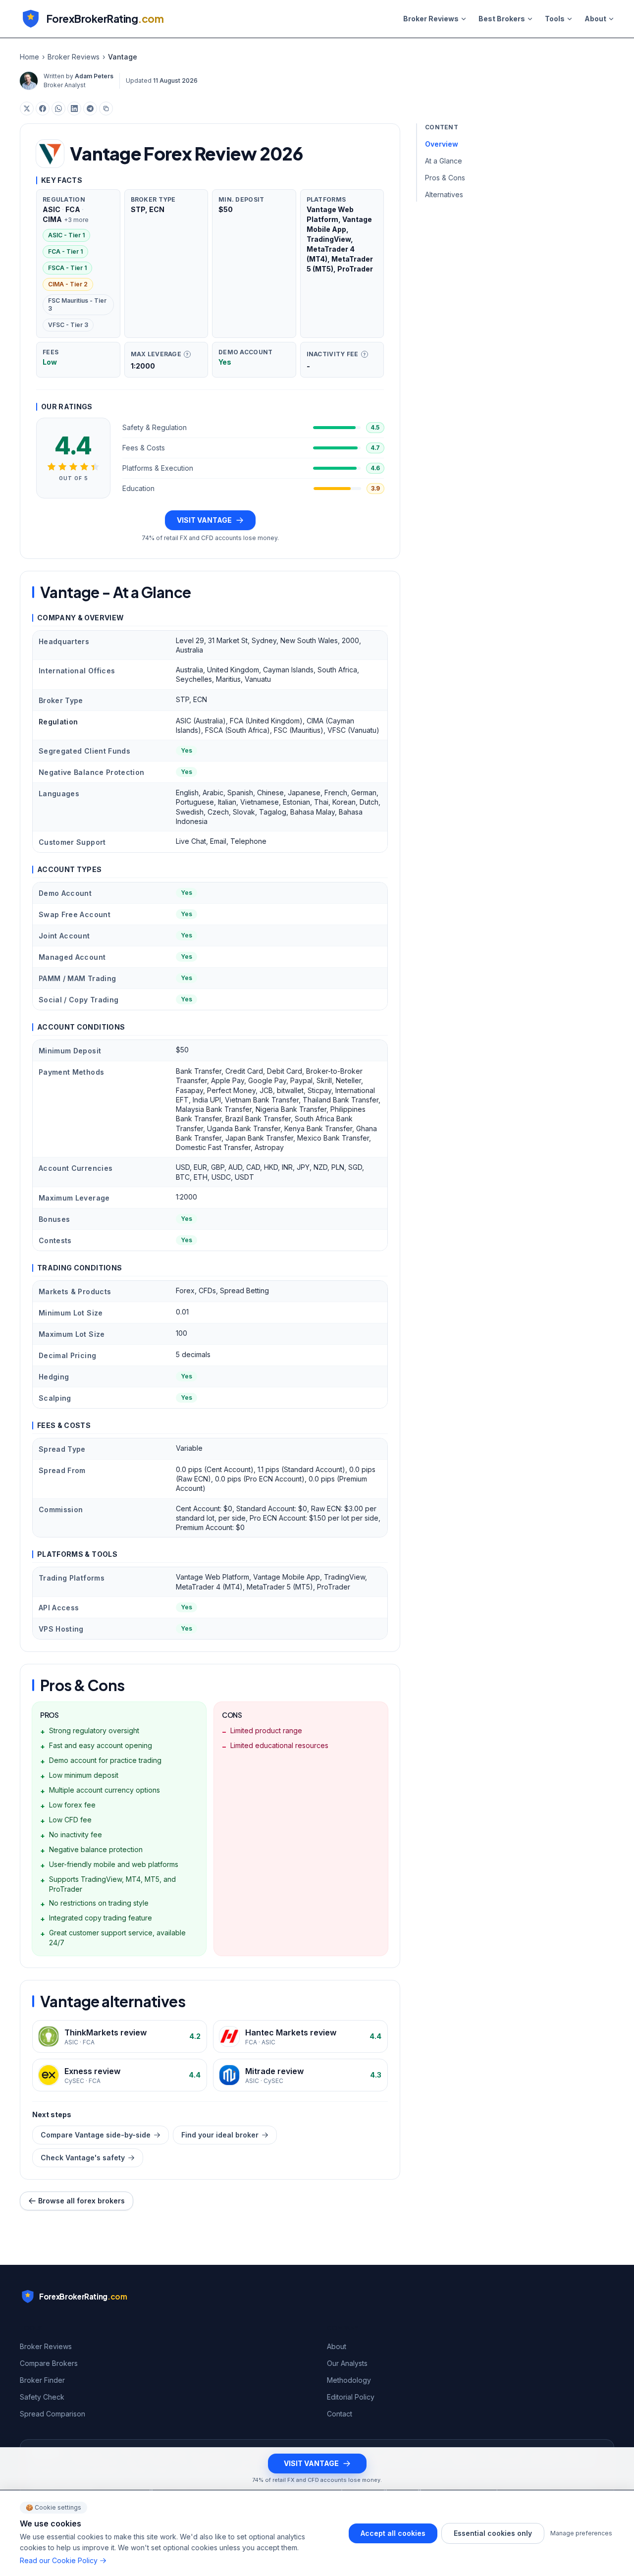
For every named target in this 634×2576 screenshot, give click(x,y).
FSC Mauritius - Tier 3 (77, 304)
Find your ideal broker (220, 2135)
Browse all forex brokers (81, 2201)
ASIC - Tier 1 (66, 235)
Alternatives (444, 194)
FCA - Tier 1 (65, 251)
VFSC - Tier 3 (68, 325)
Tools (555, 19)
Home (29, 57)
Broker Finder (42, 2380)
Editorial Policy (351, 2397)
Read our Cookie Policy (59, 2560)
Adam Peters (94, 76)
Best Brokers (502, 19)
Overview (442, 144)
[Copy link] (106, 109)
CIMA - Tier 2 (68, 284)
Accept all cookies (393, 2533)
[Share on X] (27, 109)
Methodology (349, 2380)
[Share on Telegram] (90, 109)
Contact (340, 2414)
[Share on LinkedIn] (74, 109)
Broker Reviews (431, 19)
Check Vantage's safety (83, 2158)
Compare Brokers (49, 2363)
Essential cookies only (493, 2533)
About (595, 19)
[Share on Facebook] (43, 109)
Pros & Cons (445, 178)
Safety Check (42, 2397)
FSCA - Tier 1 (67, 268)
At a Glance (444, 161)
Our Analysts (347, 2363)
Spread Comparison (53, 2414)
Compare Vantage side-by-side (96, 2135)
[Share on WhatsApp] (58, 109)
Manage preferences (581, 2533)
